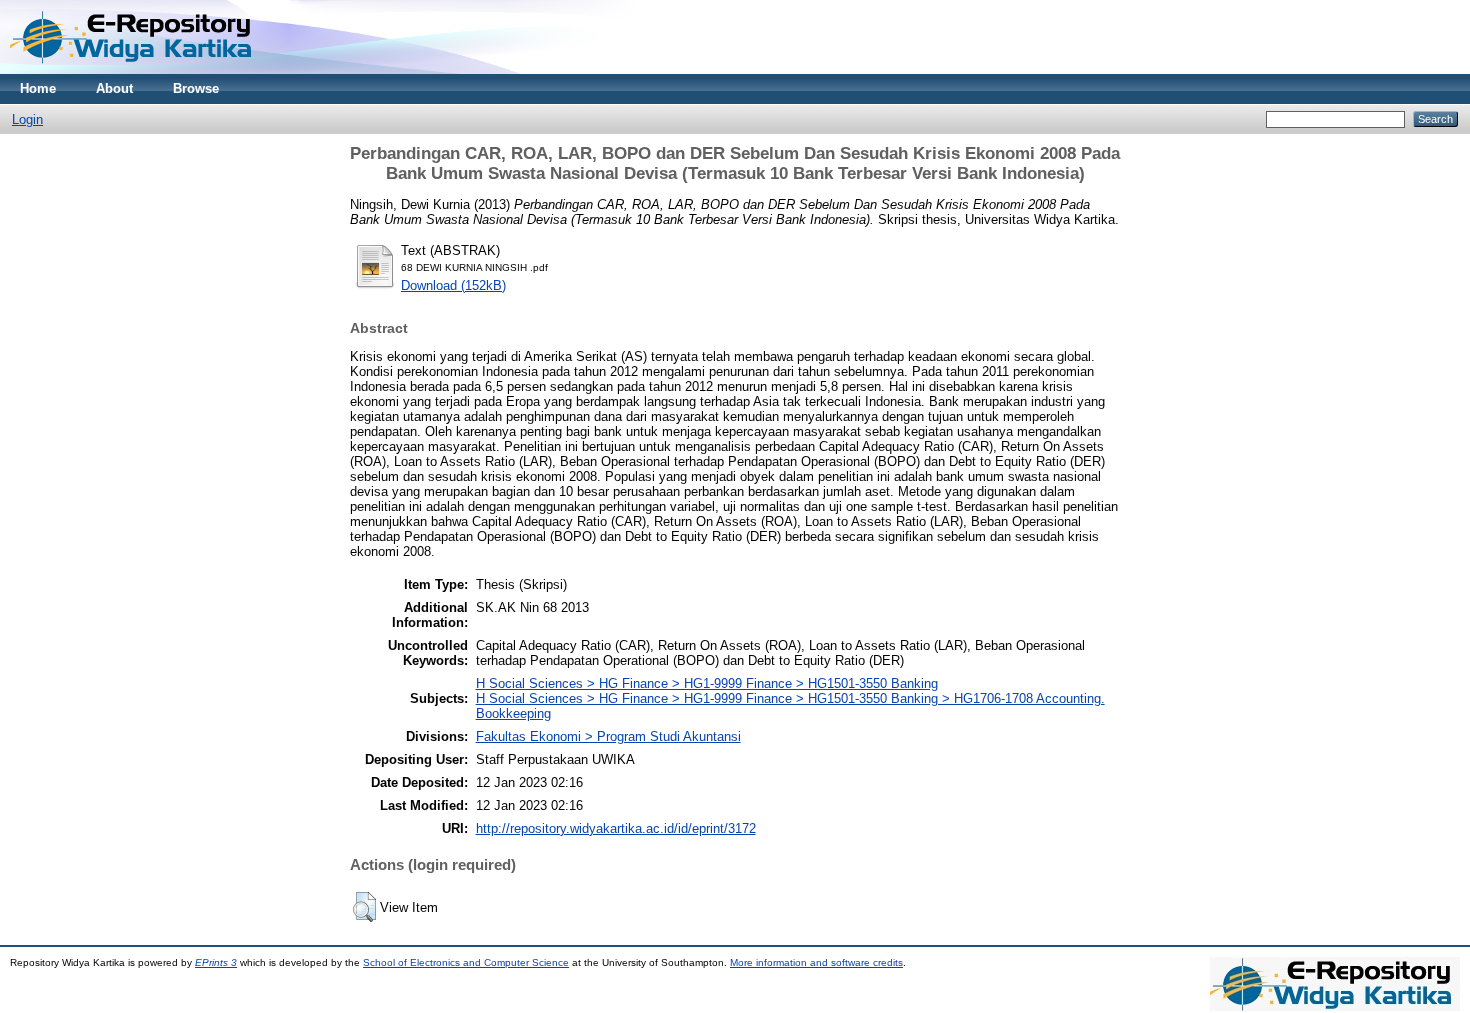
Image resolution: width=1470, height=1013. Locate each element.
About (114, 88)
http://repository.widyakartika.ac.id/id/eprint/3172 (616, 828)
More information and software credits (816, 962)
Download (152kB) (453, 285)
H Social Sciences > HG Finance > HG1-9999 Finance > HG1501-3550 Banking (707, 683)
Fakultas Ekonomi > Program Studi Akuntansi (608, 736)
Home (38, 88)
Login (27, 119)
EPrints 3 (216, 962)
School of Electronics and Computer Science (466, 962)
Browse (196, 88)
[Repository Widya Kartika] (135, 69)
